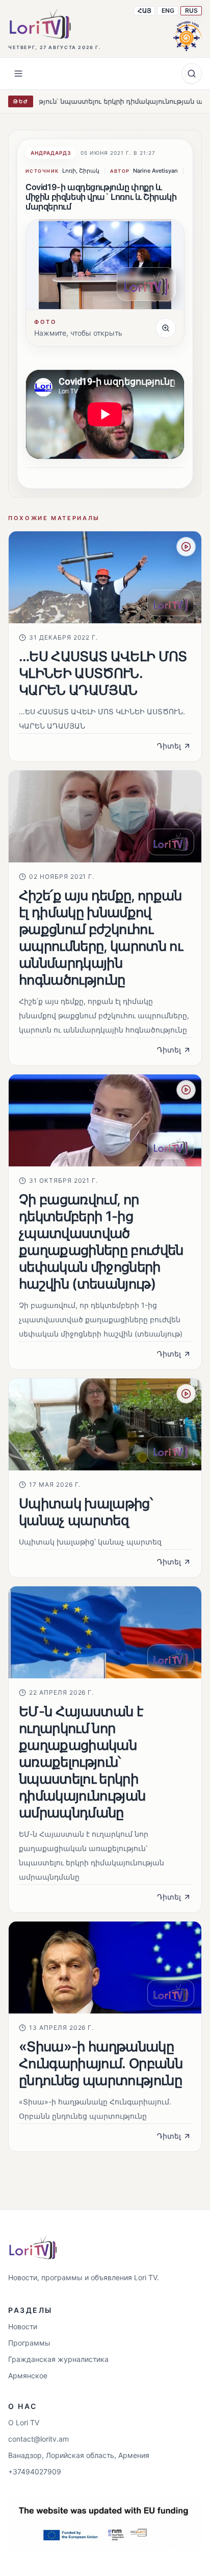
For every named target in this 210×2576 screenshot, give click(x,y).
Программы (29, 2343)
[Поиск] (192, 74)
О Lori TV (24, 2422)
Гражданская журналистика (58, 2359)
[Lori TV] (40, 24)
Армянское (28, 2375)
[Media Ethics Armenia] (188, 35)
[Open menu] (18, 74)
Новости (23, 2326)
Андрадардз (51, 153)
